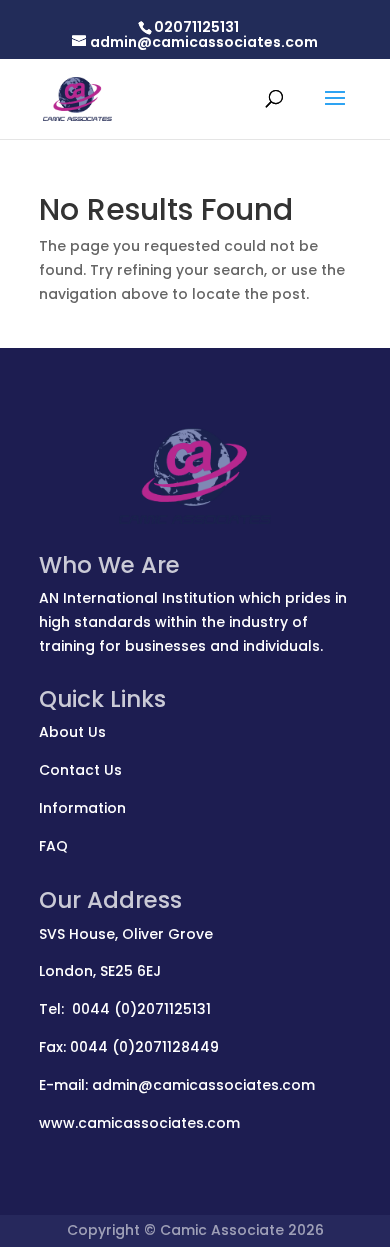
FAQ (53, 846)
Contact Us (80, 770)
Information (82, 808)
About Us (72, 732)
